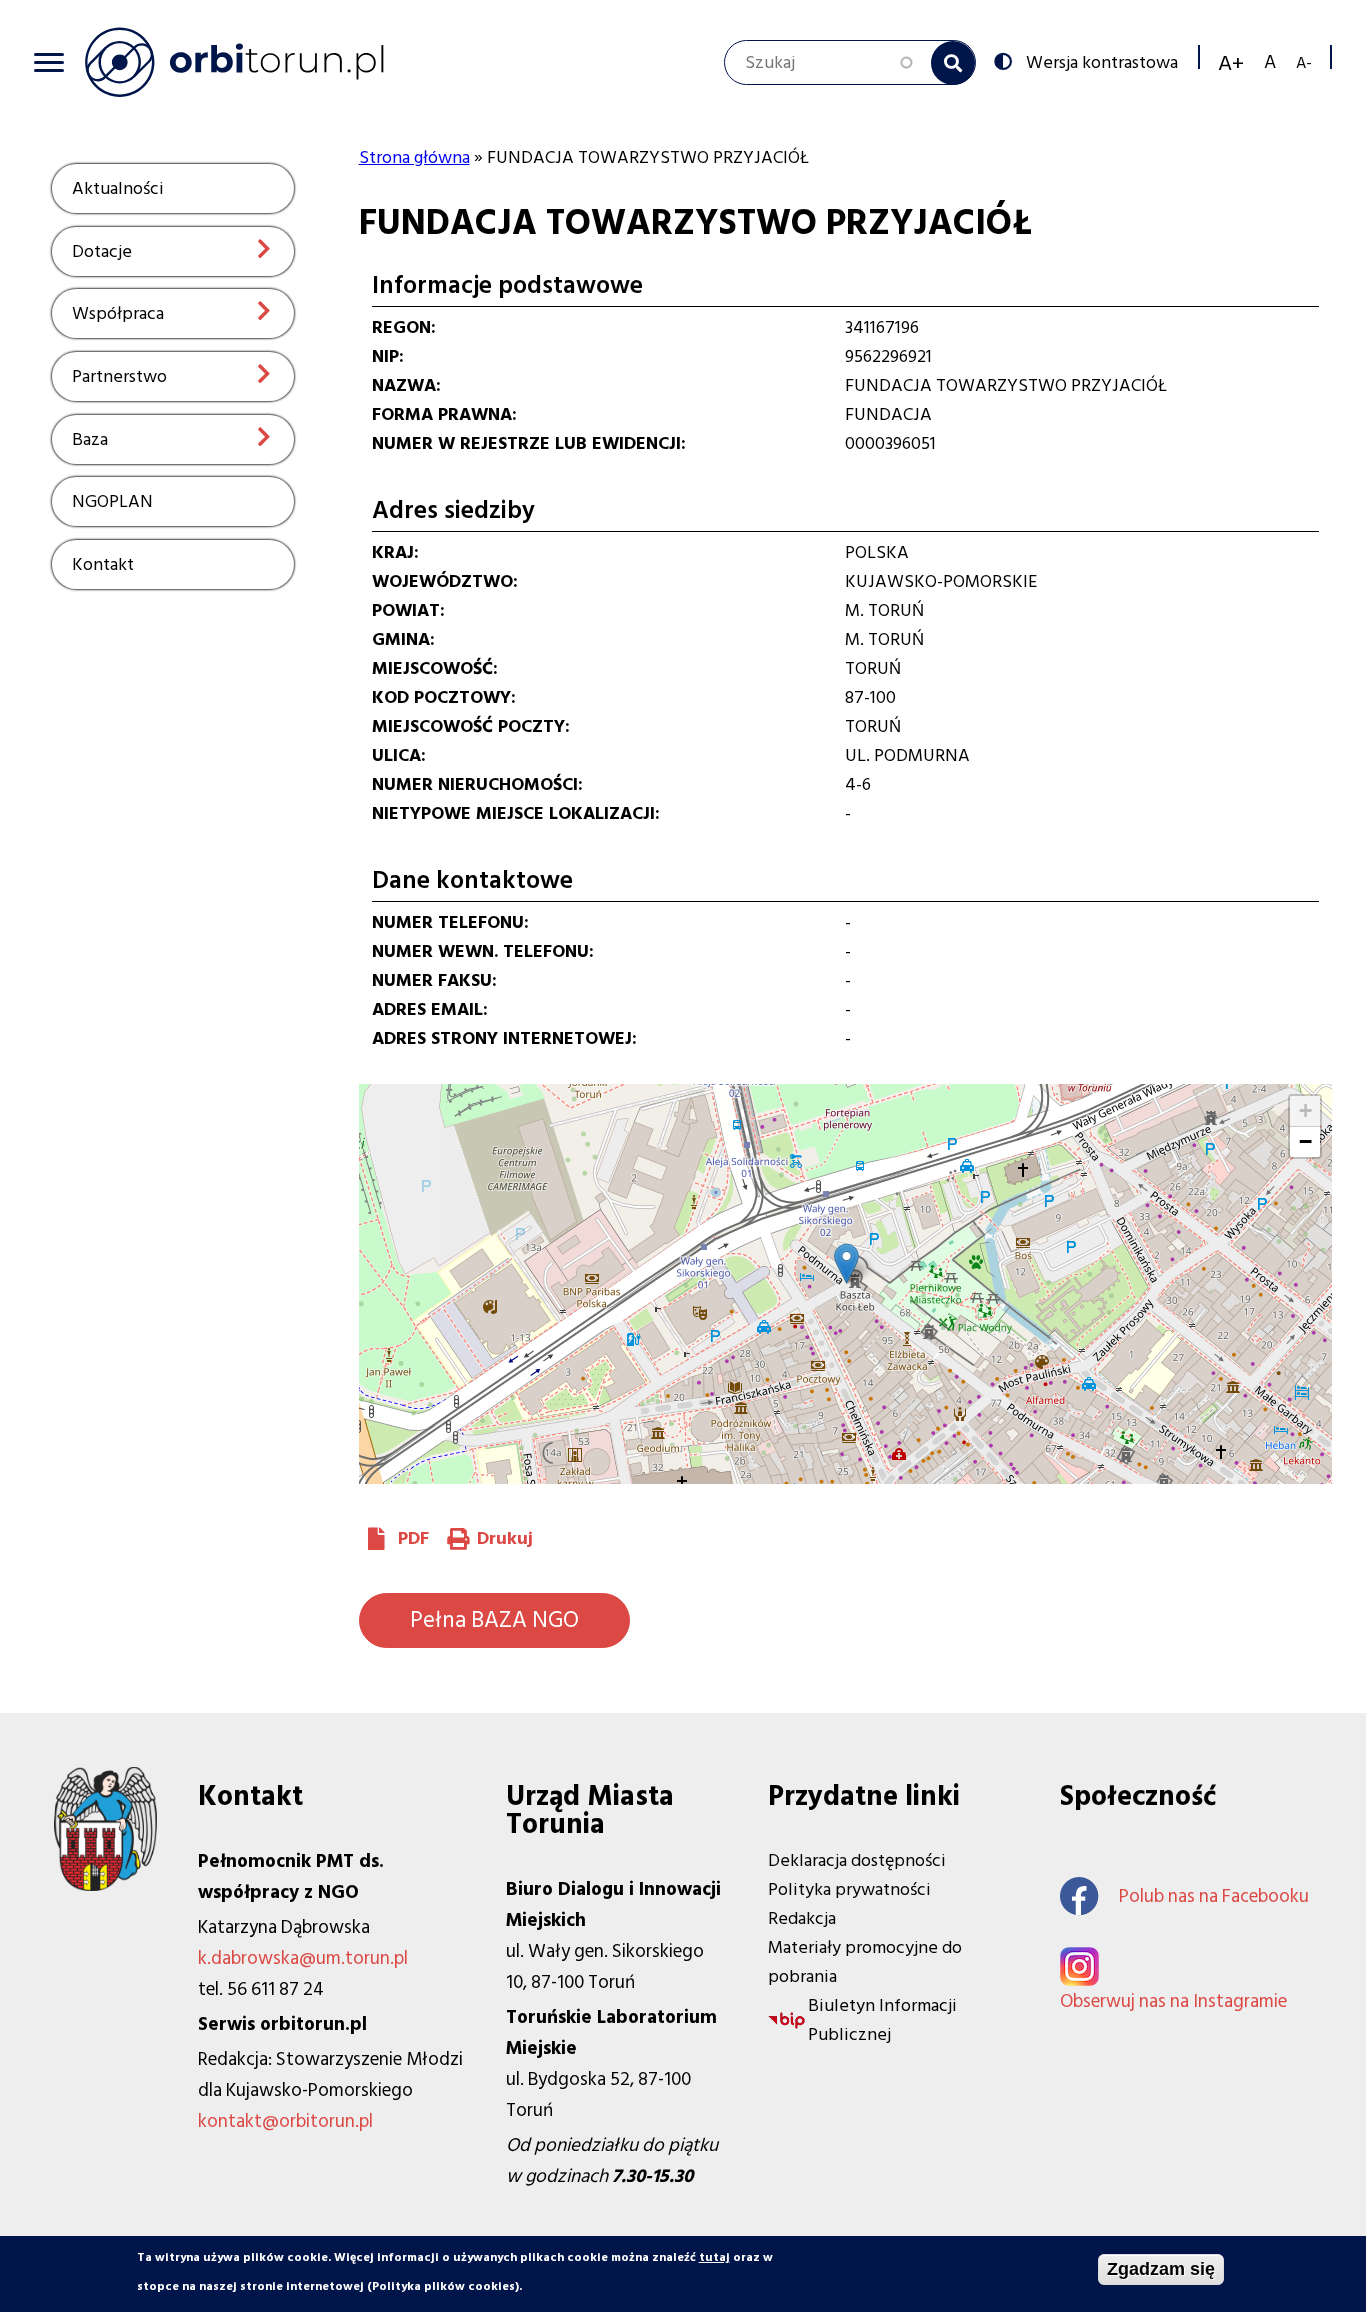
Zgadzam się (1161, 2269)
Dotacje (102, 251)
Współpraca (118, 313)
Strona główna (414, 157)
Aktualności (118, 188)
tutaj (714, 2257)
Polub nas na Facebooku (1214, 1896)
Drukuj (505, 1538)
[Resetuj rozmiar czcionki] (1270, 62)
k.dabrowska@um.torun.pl (303, 1958)
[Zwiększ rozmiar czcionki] (1231, 63)
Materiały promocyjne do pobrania (865, 1962)
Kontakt (103, 564)
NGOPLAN (112, 501)
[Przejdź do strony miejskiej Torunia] (105, 1885)
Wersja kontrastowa (1102, 61)
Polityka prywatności (849, 1889)
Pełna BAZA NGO (494, 1620)
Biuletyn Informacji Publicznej (882, 2020)
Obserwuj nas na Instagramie (1173, 2001)
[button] (846, 1263)
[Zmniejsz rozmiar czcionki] (1304, 62)
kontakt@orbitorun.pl (285, 2121)
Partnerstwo (119, 376)
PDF (413, 1538)
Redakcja (802, 1918)
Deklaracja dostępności (857, 1860)
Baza (90, 439)
